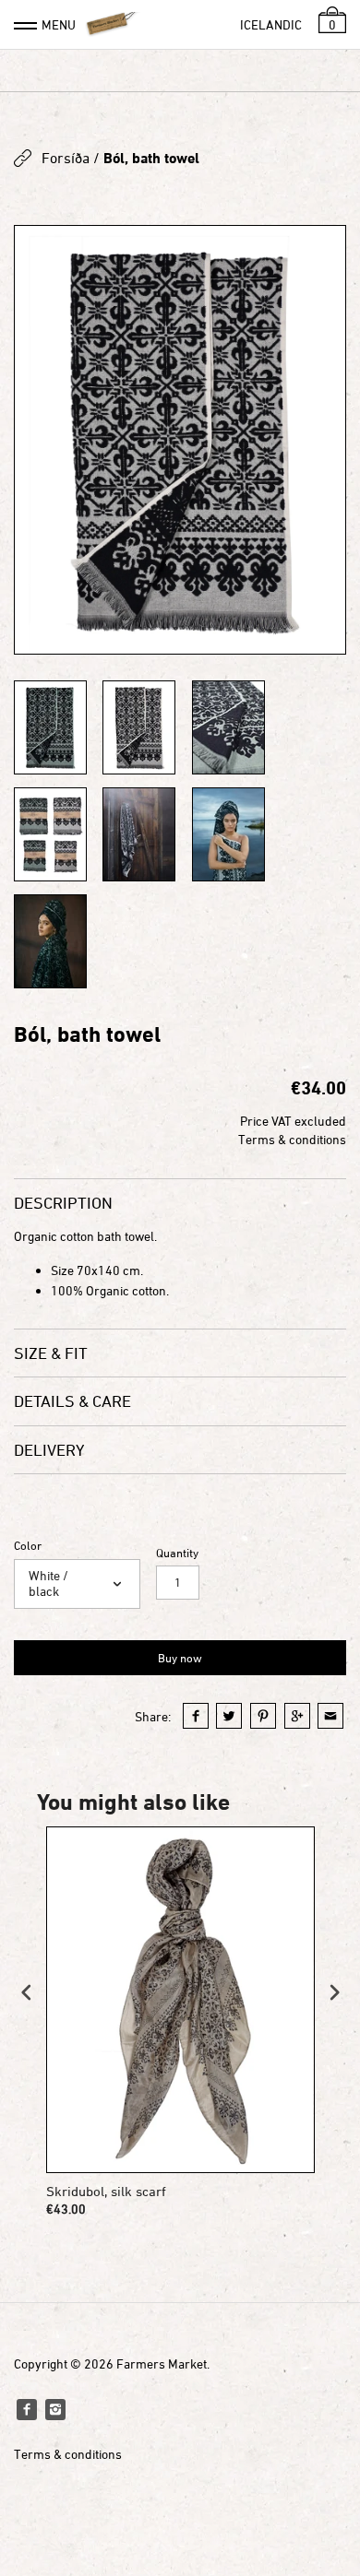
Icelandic (271, 24)
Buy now (180, 1658)
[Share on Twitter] (229, 1716)
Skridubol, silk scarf (106, 2191)
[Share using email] (330, 1716)
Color (28, 1546)
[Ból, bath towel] (180, 440)
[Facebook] (27, 2409)
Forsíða (66, 158)
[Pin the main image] (263, 1716)
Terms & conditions (292, 1139)
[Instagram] (55, 2409)
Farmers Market (162, 2363)
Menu (59, 24)
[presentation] (27, 1992)
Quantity (177, 1553)
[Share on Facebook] (196, 1716)
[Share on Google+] (297, 1716)
